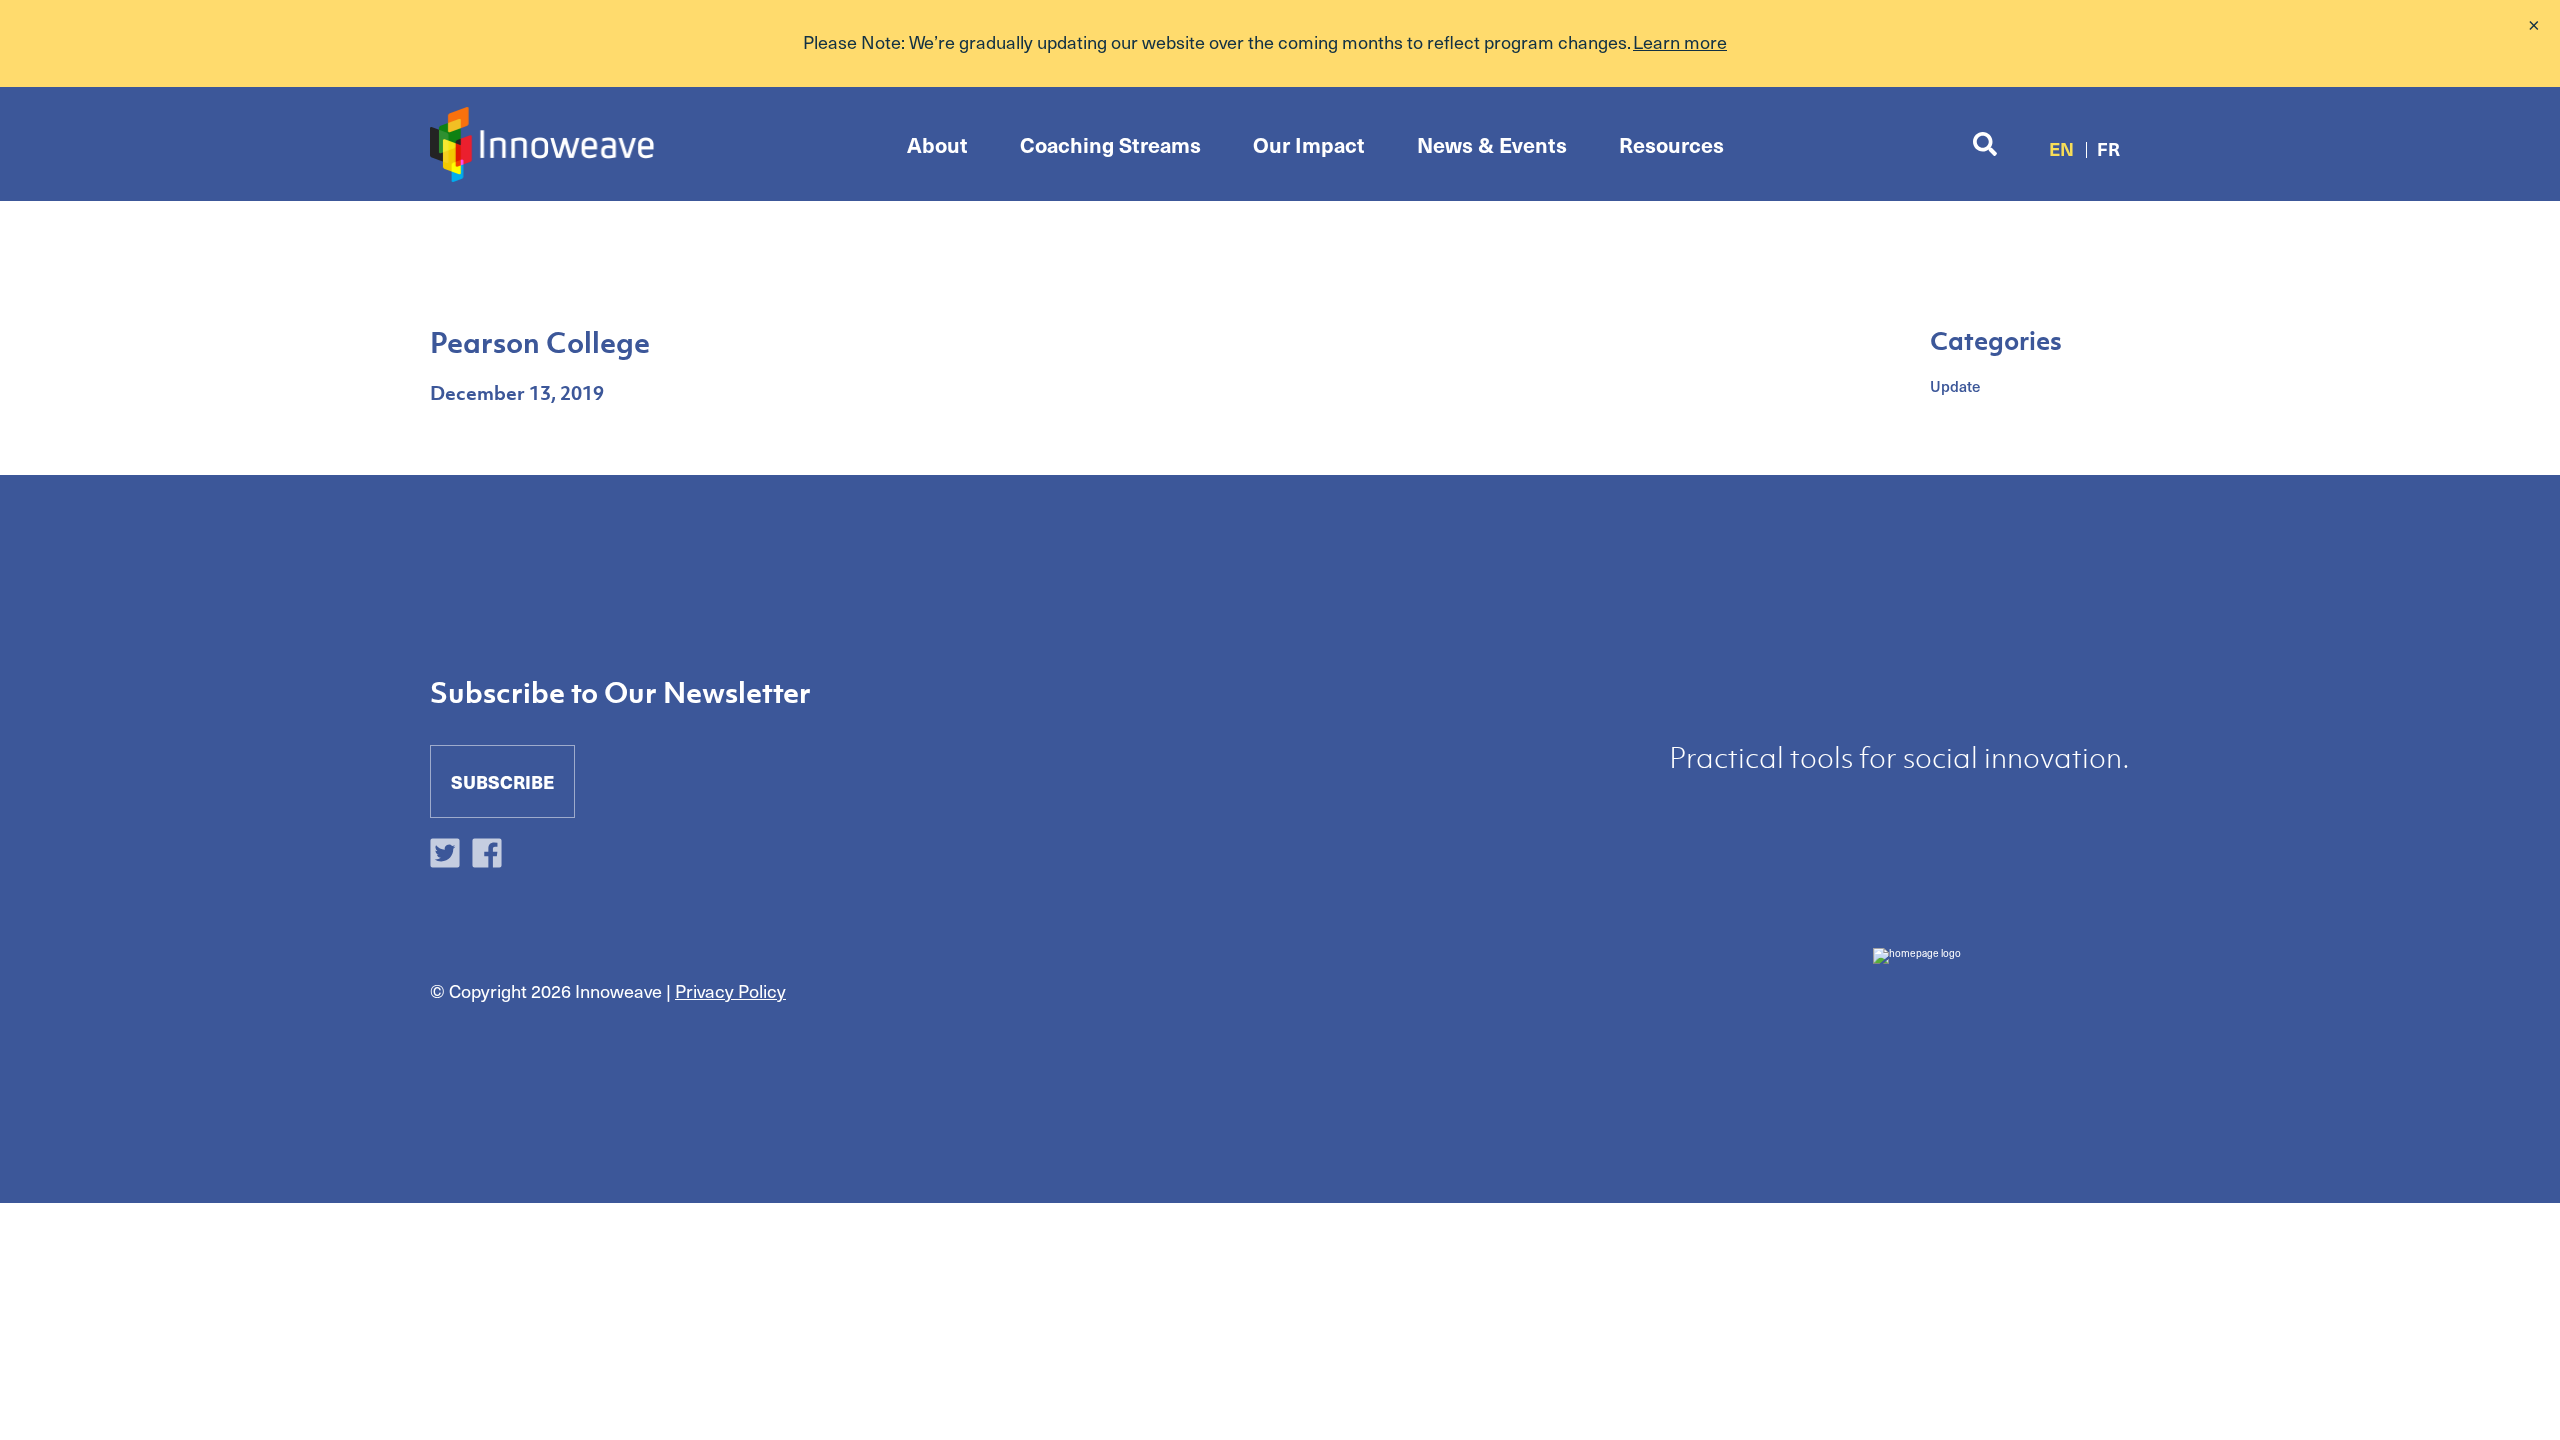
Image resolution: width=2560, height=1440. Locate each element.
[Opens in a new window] (450, 855)
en (2061, 148)
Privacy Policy (730, 990)
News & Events (1492, 144)
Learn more (1680, 41)
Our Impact (1309, 144)
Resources (1671, 144)
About (937, 144)
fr (2108, 148)
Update (1955, 386)
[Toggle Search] (1985, 144)
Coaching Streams (1110, 144)
